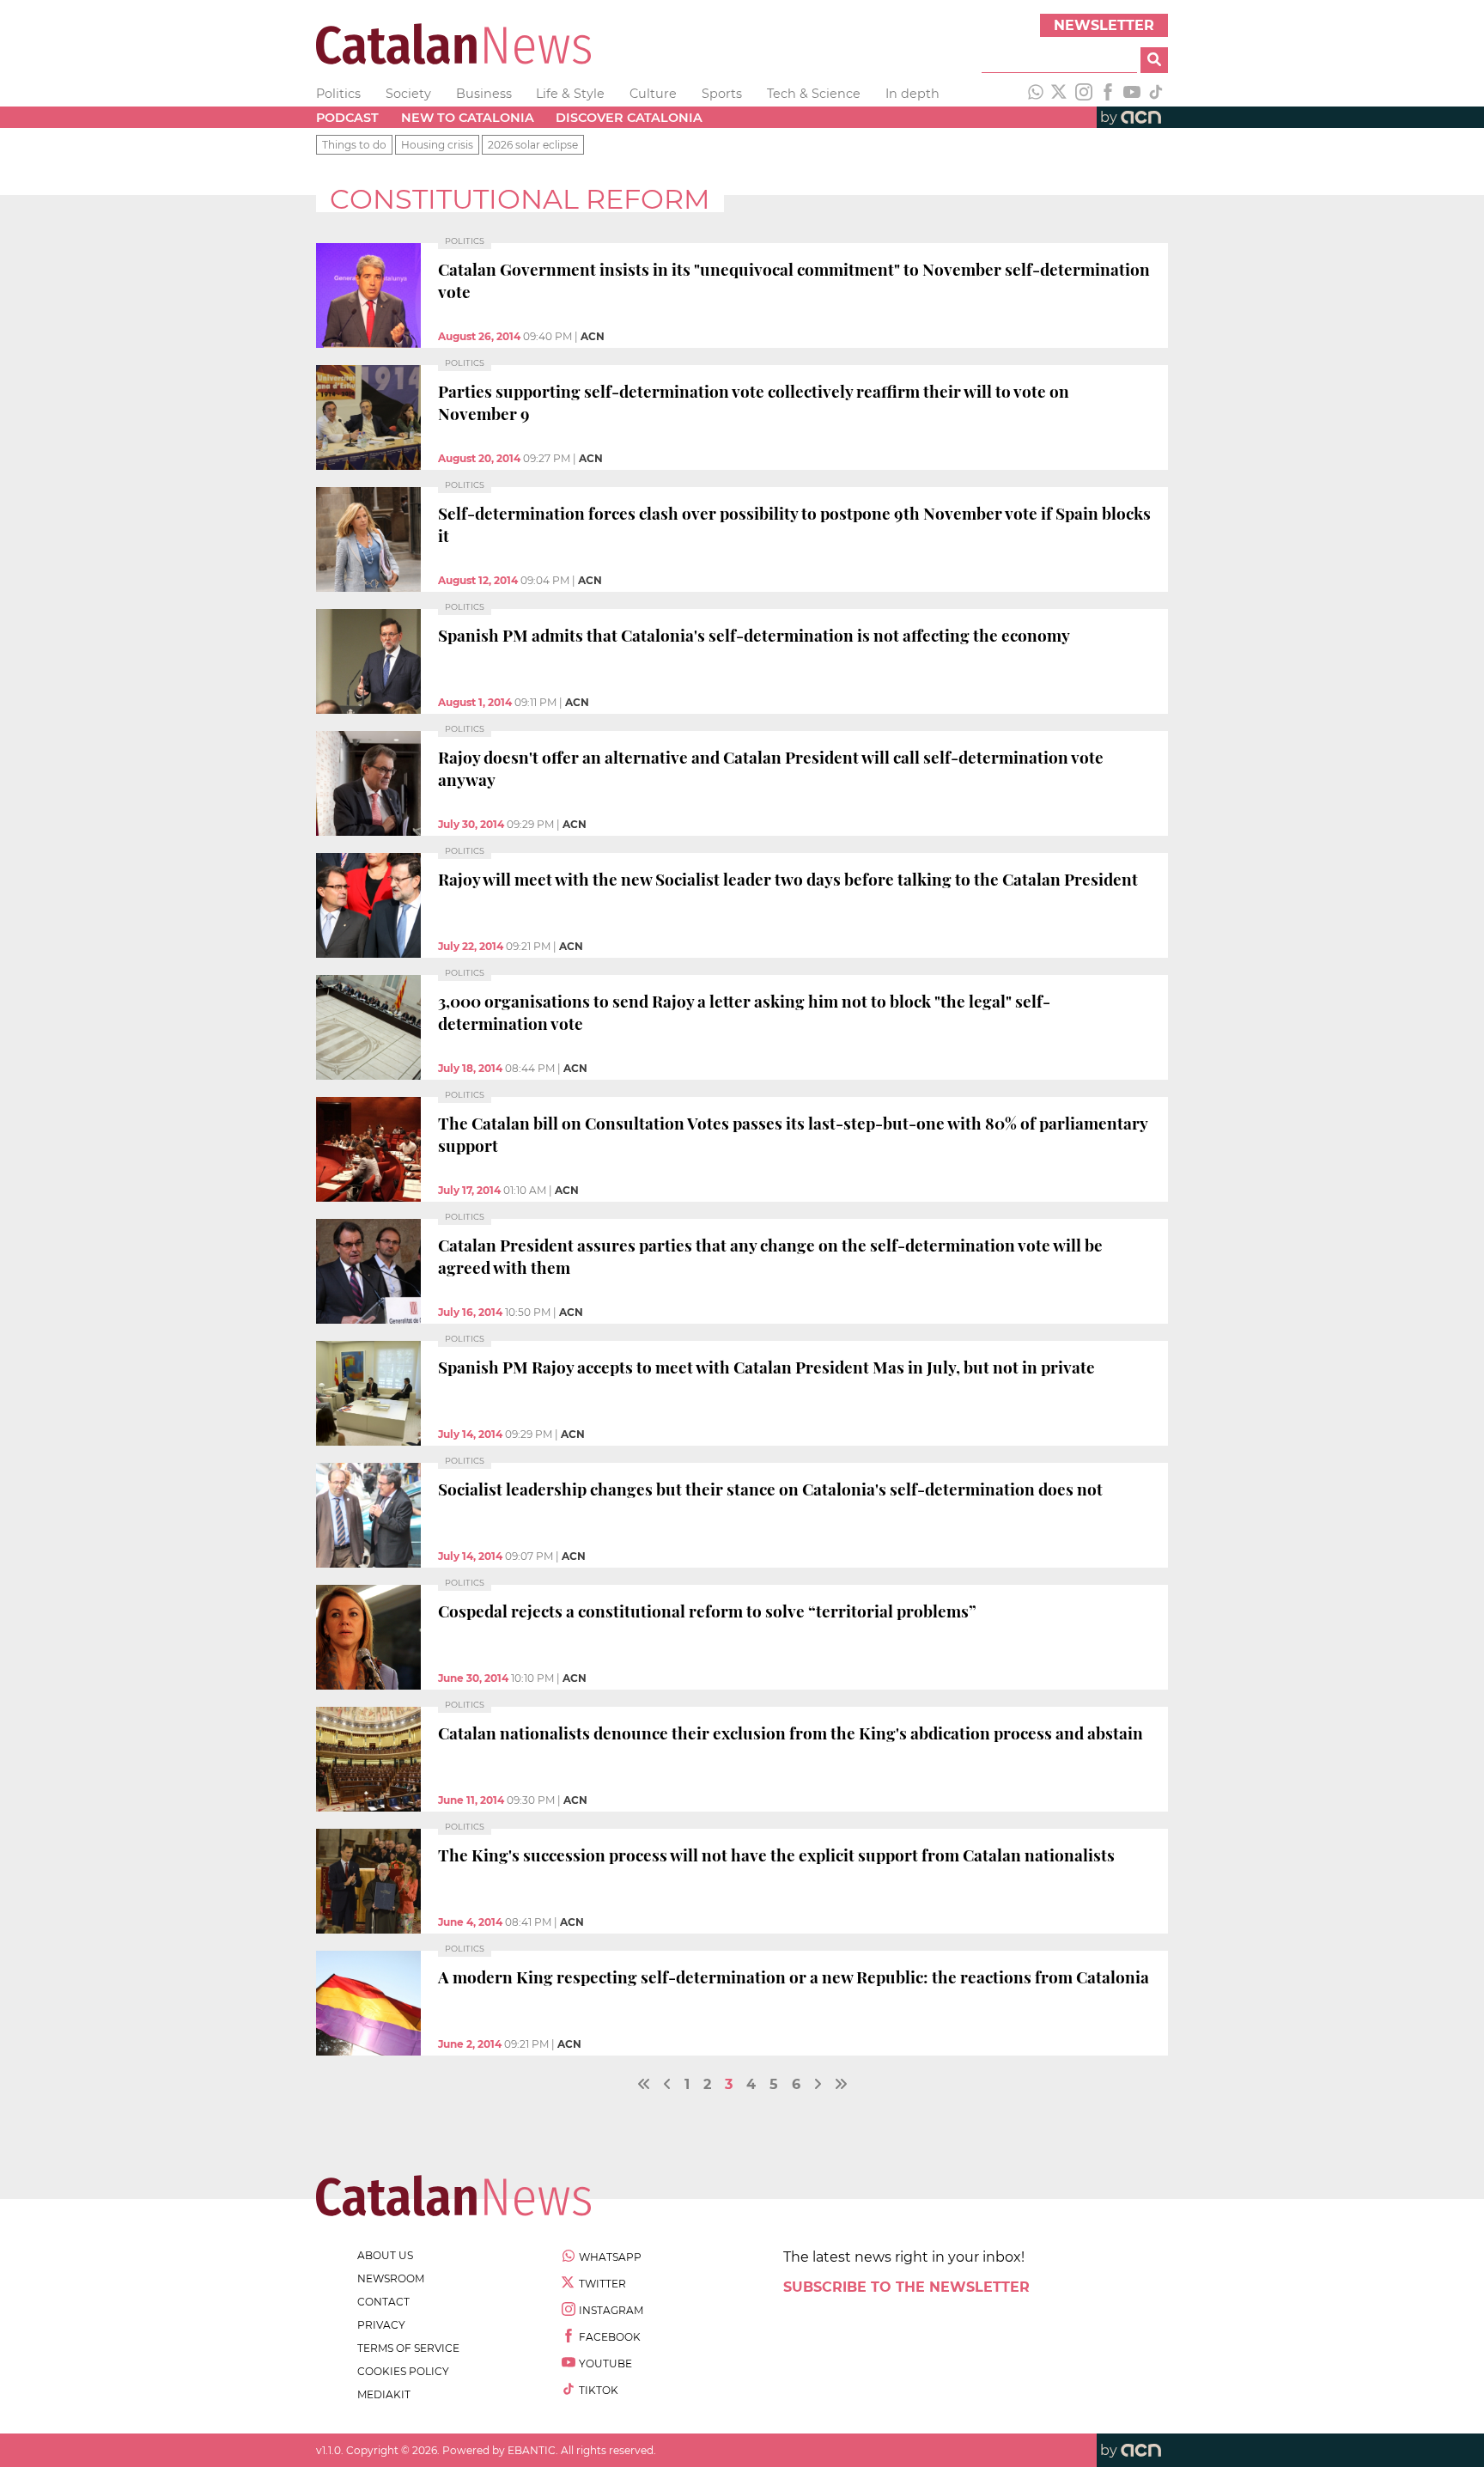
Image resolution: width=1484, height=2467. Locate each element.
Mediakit (384, 2394)
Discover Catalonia (629, 118)
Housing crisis (437, 145)
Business (484, 94)
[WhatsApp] (1036, 94)
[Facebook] (1108, 94)
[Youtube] (1132, 94)
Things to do (354, 145)
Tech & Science (814, 94)
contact (383, 2302)
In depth (912, 94)
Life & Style (570, 94)
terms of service (408, 2348)
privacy (381, 2325)
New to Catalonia (468, 118)
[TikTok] (1156, 94)
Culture (653, 94)
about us (385, 2255)
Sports (722, 94)
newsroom (391, 2278)
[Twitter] (1060, 94)
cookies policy (403, 2371)
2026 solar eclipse (533, 145)
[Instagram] (1084, 94)
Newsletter (1104, 25)
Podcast (347, 118)
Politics (338, 94)
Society (408, 94)
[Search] (1154, 60)
